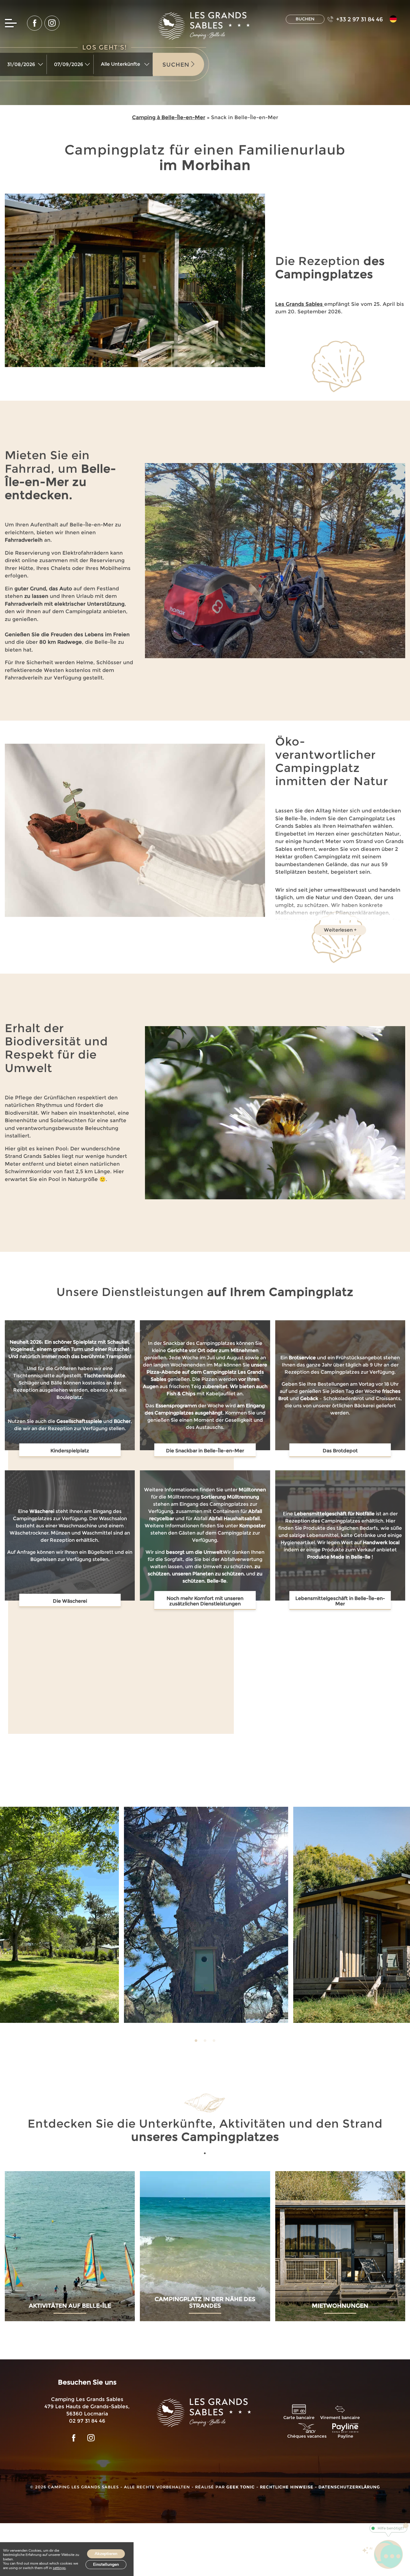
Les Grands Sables (300, 304)
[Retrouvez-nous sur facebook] (35, 23)
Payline (345, 2436)
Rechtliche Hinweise (287, 2487)
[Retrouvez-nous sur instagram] (52, 23)
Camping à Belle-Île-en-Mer (169, 117)
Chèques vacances (307, 2436)
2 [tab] (205, 2041)
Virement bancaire (340, 2418)
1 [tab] (196, 2041)
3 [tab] (214, 2041)
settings (59, 2568)
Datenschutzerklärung (349, 2487)
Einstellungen (106, 2564)
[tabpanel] (205, 1915)
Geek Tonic (241, 2487)
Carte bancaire (299, 2418)
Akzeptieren (106, 2554)
